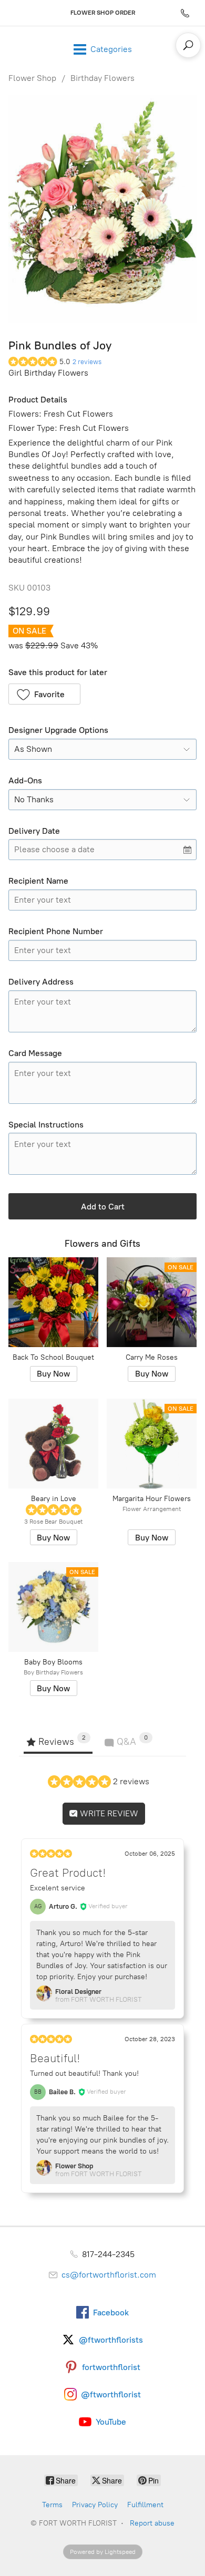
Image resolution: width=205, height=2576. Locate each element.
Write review (108, 1813)
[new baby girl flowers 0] (102, 209)
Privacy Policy (95, 2505)
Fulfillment (145, 2505)
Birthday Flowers (102, 78)
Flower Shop (32, 78)
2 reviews (87, 362)
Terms (52, 2505)
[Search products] (188, 45)
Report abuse (152, 2523)
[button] (44, 694)
